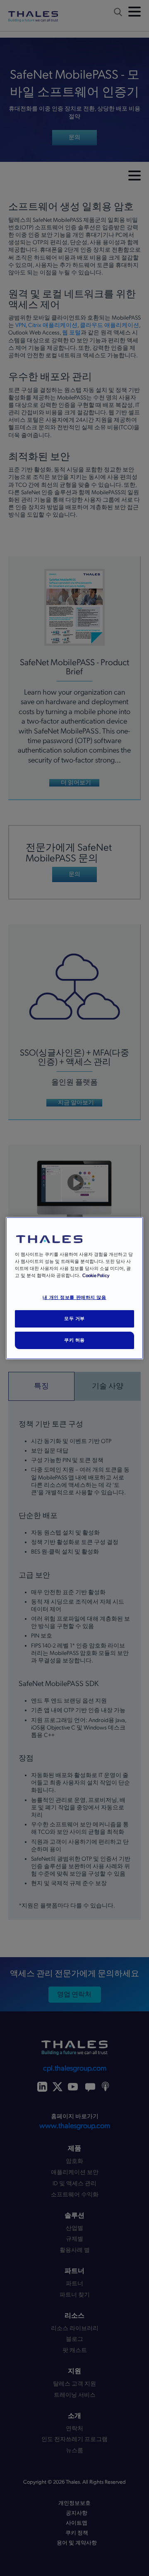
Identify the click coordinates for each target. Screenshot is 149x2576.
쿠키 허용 (74, 1340)
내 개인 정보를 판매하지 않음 (74, 1297)
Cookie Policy (96, 1276)
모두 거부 (74, 1318)
